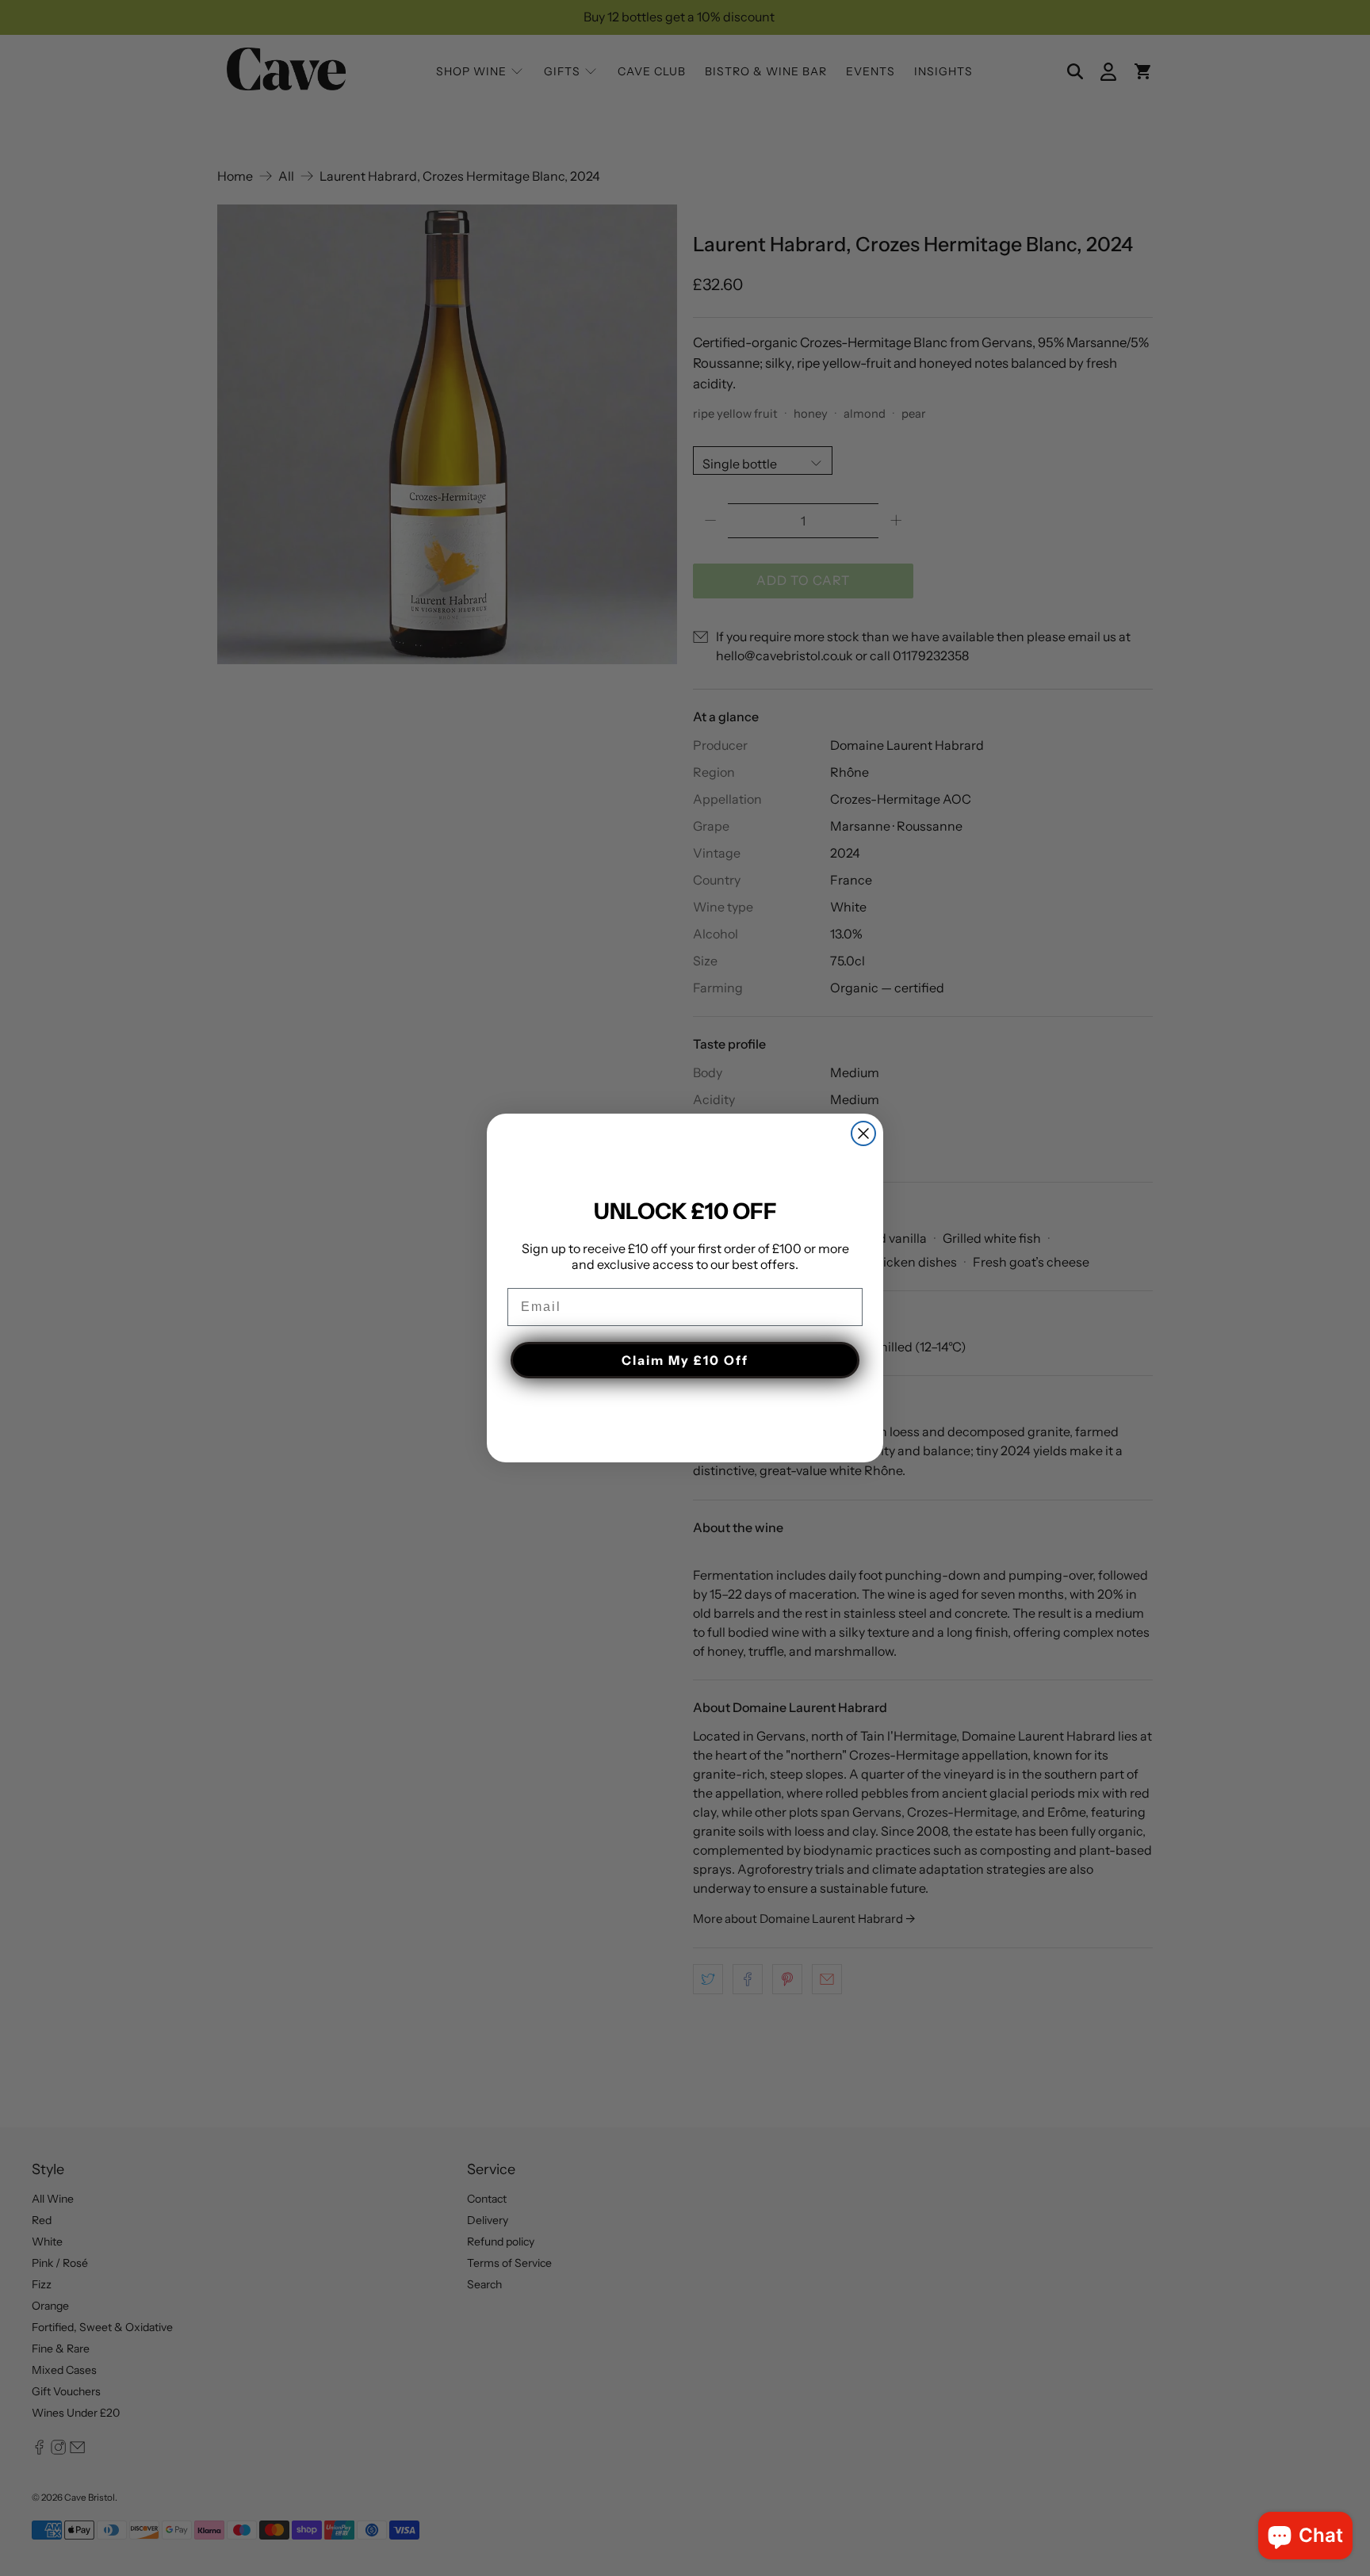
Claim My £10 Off (685, 1360)
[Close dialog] (863, 1133)
